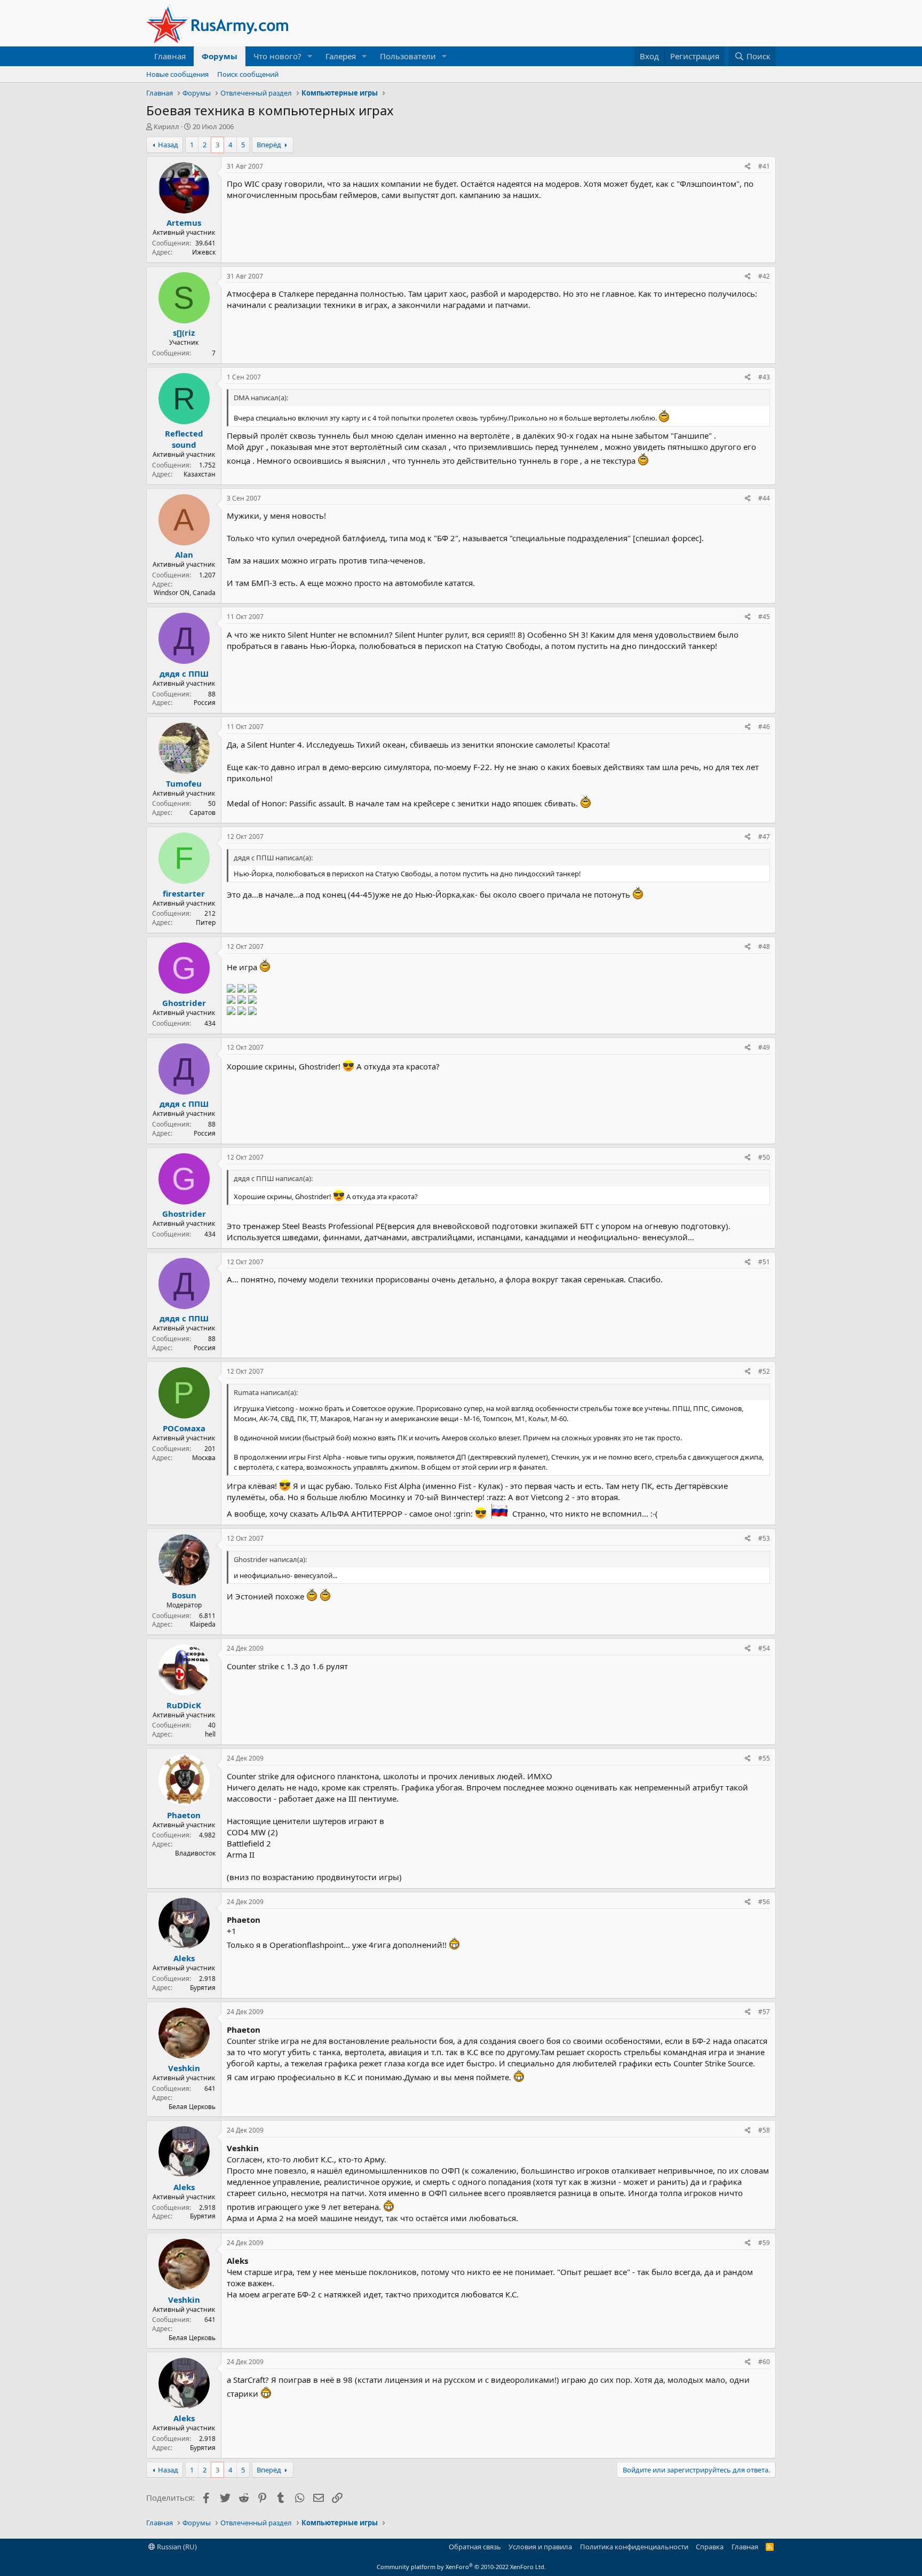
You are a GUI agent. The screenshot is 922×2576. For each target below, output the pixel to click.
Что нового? (277, 56)
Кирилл (166, 126)
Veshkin (184, 2068)
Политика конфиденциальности (634, 2547)
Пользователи (408, 56)
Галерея (341, 56)
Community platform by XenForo (461, 2567)
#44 (764, 498)
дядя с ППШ (184, 673)
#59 (764, 2243)
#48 (764, 946)
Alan (184, 554)
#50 (764, 1157)
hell (210, 1734)
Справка (710, 2547)
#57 (764, 2012)
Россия (205, 703)
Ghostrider (184, 1003)
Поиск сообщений (248, 74)
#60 (764, 2362)
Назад (168, 145)
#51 (764, 1262)
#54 (764, 1648)
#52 (764, 1371)
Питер (206, 922)
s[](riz (184, 332)
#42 (764, 276)
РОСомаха (184, 1428)
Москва (204, 1458)
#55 (764, 1758)
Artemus (184, 223)
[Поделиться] (748, 167)
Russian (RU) (176, 2547)
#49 (764, 1047)
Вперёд (269, 145)
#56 (764, 1902)
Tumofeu (184, 783)
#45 (764, 617)
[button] (310, 56)
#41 (764, 166)
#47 (764, 837)
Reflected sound (184, 439)
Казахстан (200, 474)
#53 (764, 1538)
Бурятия (203, 1988)
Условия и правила (540, 2547)
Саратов (202, 813)
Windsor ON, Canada (185, 593)
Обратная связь (475, 2547)
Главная (170, 56)
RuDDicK (184, 1705)
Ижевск (204, 252)
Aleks (184, 1958)
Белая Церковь (192, 2107)
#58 (764, 2130)
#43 (764, 377)
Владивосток (195, 1853)
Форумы (220, 56)
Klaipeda (203, 1624)
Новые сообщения (177, 74)
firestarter (184, 893)
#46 (764, 727)
